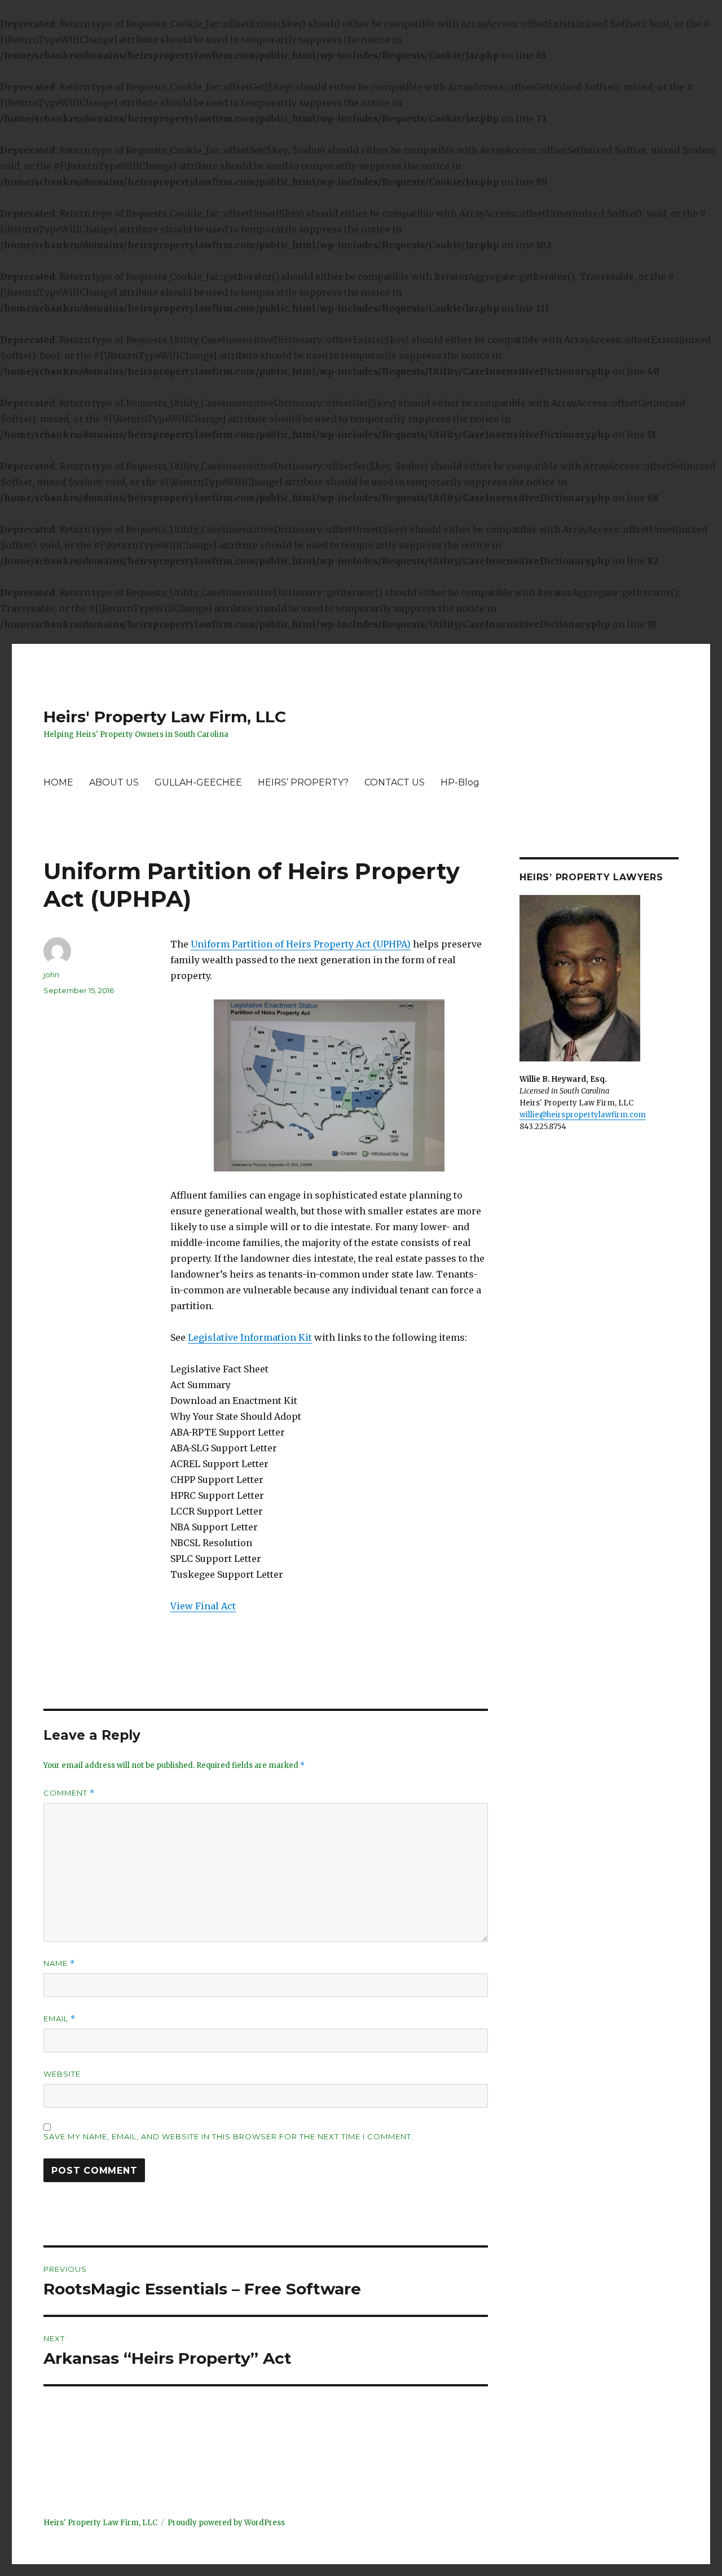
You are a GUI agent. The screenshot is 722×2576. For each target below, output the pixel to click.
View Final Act (203, 1606)
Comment (69, 1793)
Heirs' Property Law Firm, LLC (165, 717)
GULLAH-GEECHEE (198, 782)
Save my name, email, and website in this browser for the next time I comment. (228, 2136)
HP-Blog (460, 782)
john (51, 975)
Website (62, 2074)
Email (60, 2019)
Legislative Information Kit (250, 1337)
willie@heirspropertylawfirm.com (583, 1115)
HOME (58, 782)
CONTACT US (395, 782)
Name (59, 1963)
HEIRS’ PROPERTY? (303, 782)
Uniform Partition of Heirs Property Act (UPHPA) (301, 944)
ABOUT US (114, 782)
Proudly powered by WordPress (226, 2523)
